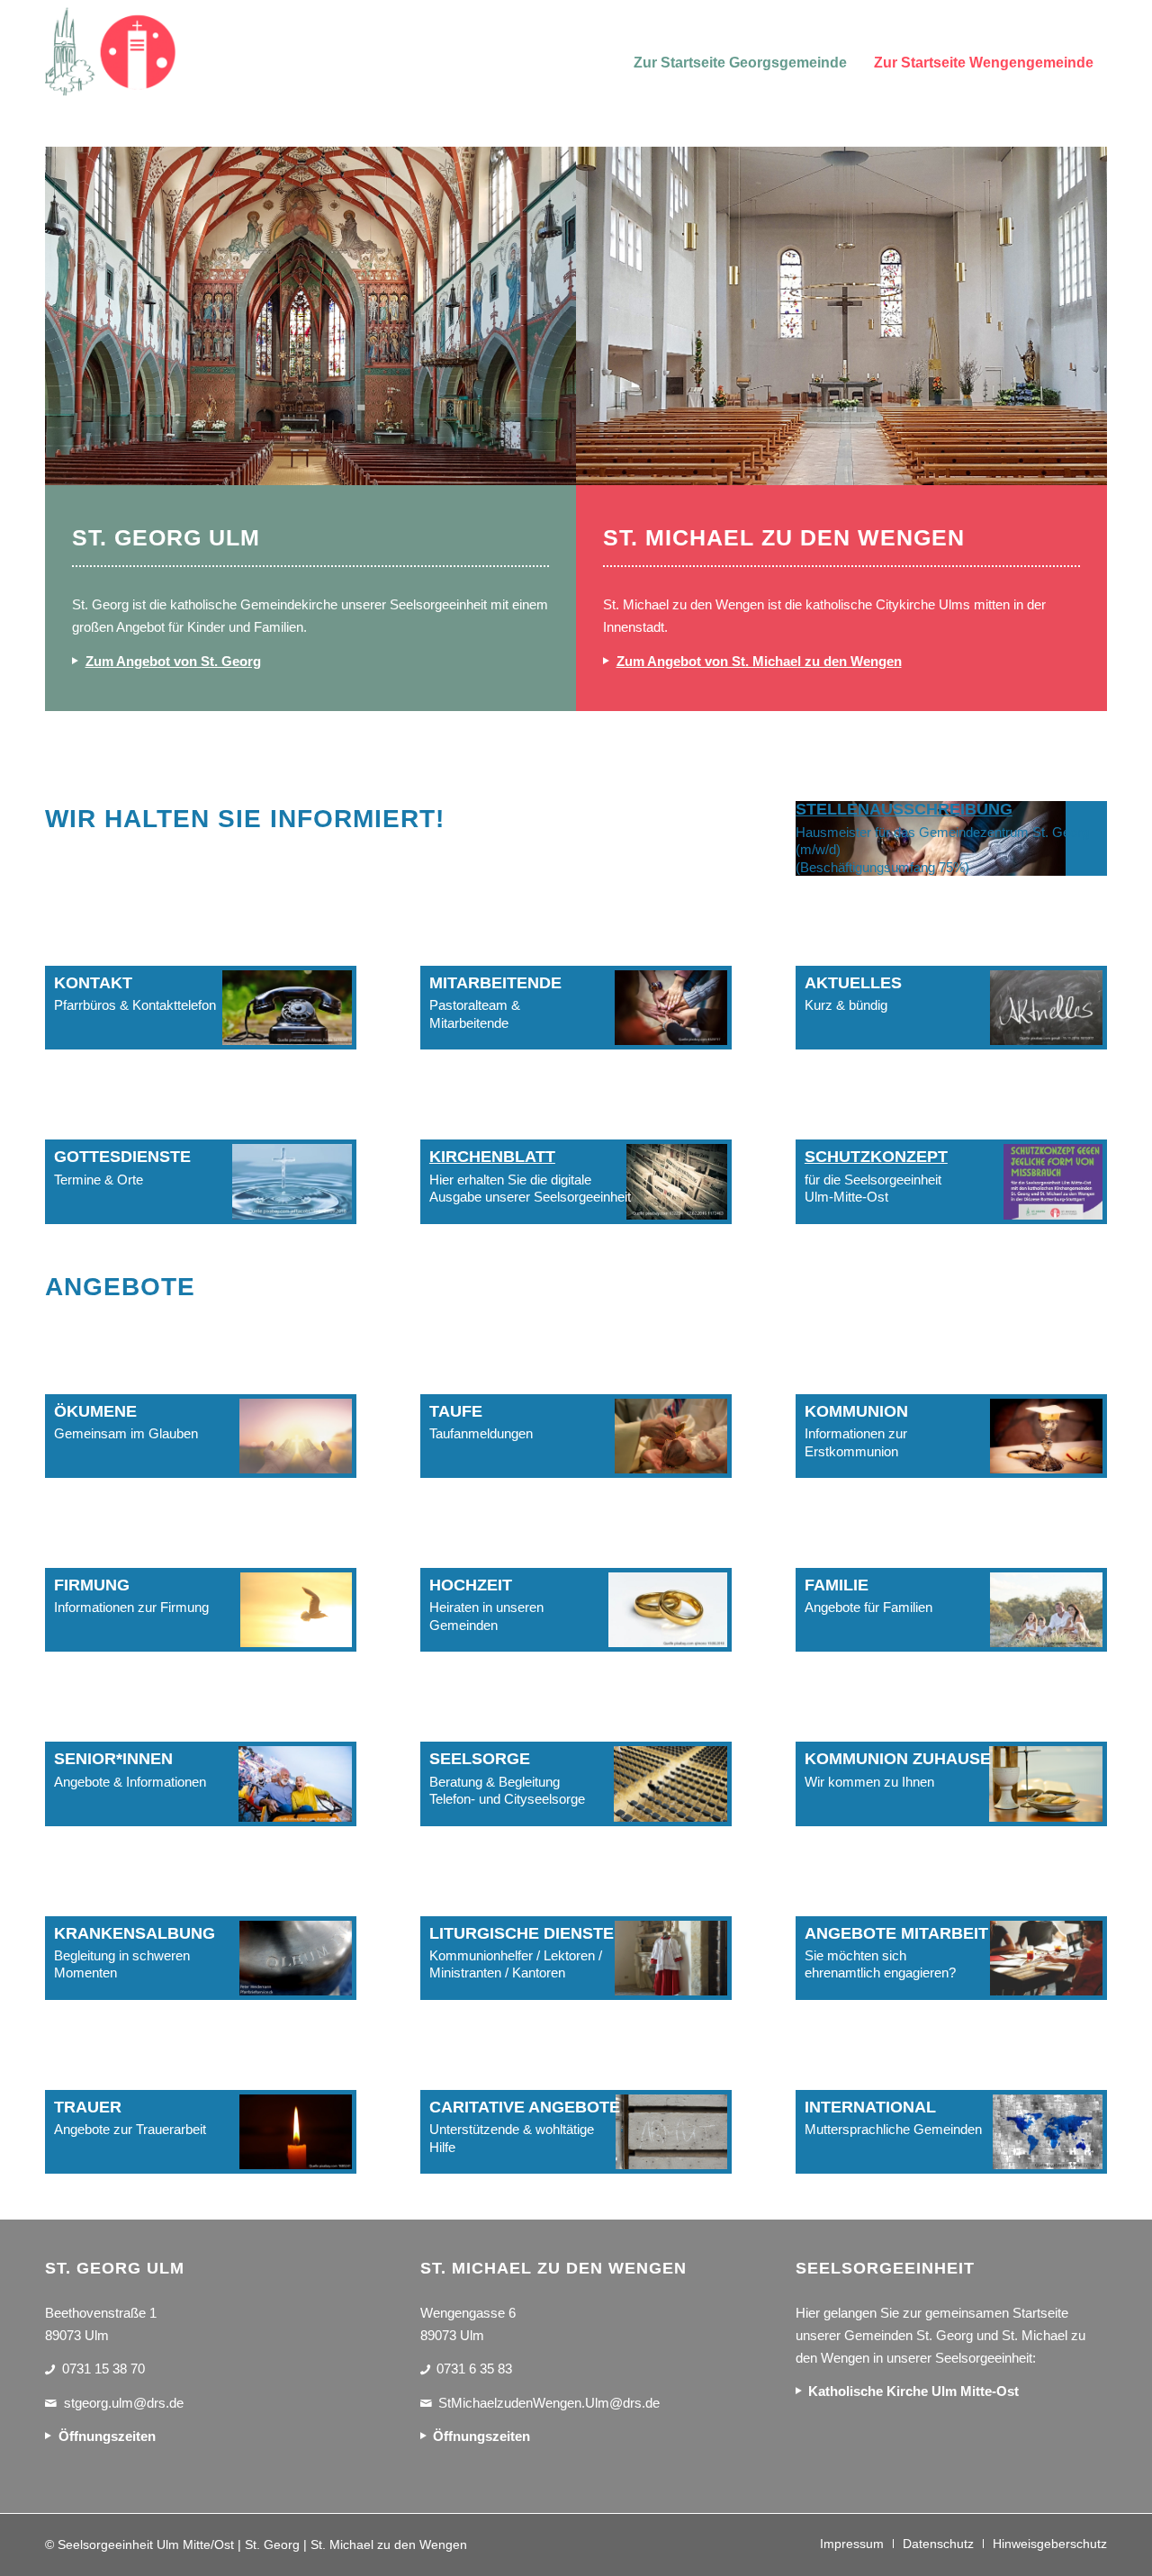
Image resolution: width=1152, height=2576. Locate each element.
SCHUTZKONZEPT (876, 1157)
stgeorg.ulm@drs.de (124, 2403)
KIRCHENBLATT (492, 1157)
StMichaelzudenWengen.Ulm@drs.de (549, 2403)
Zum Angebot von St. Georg (173, 661)
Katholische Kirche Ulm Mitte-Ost (913, 2391)
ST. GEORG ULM (166, 537)
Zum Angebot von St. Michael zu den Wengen (759, 661)
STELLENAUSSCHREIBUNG (904, 809)
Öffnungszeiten (107, 2436)
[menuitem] (740, 52)
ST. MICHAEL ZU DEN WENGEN (784, 537)
